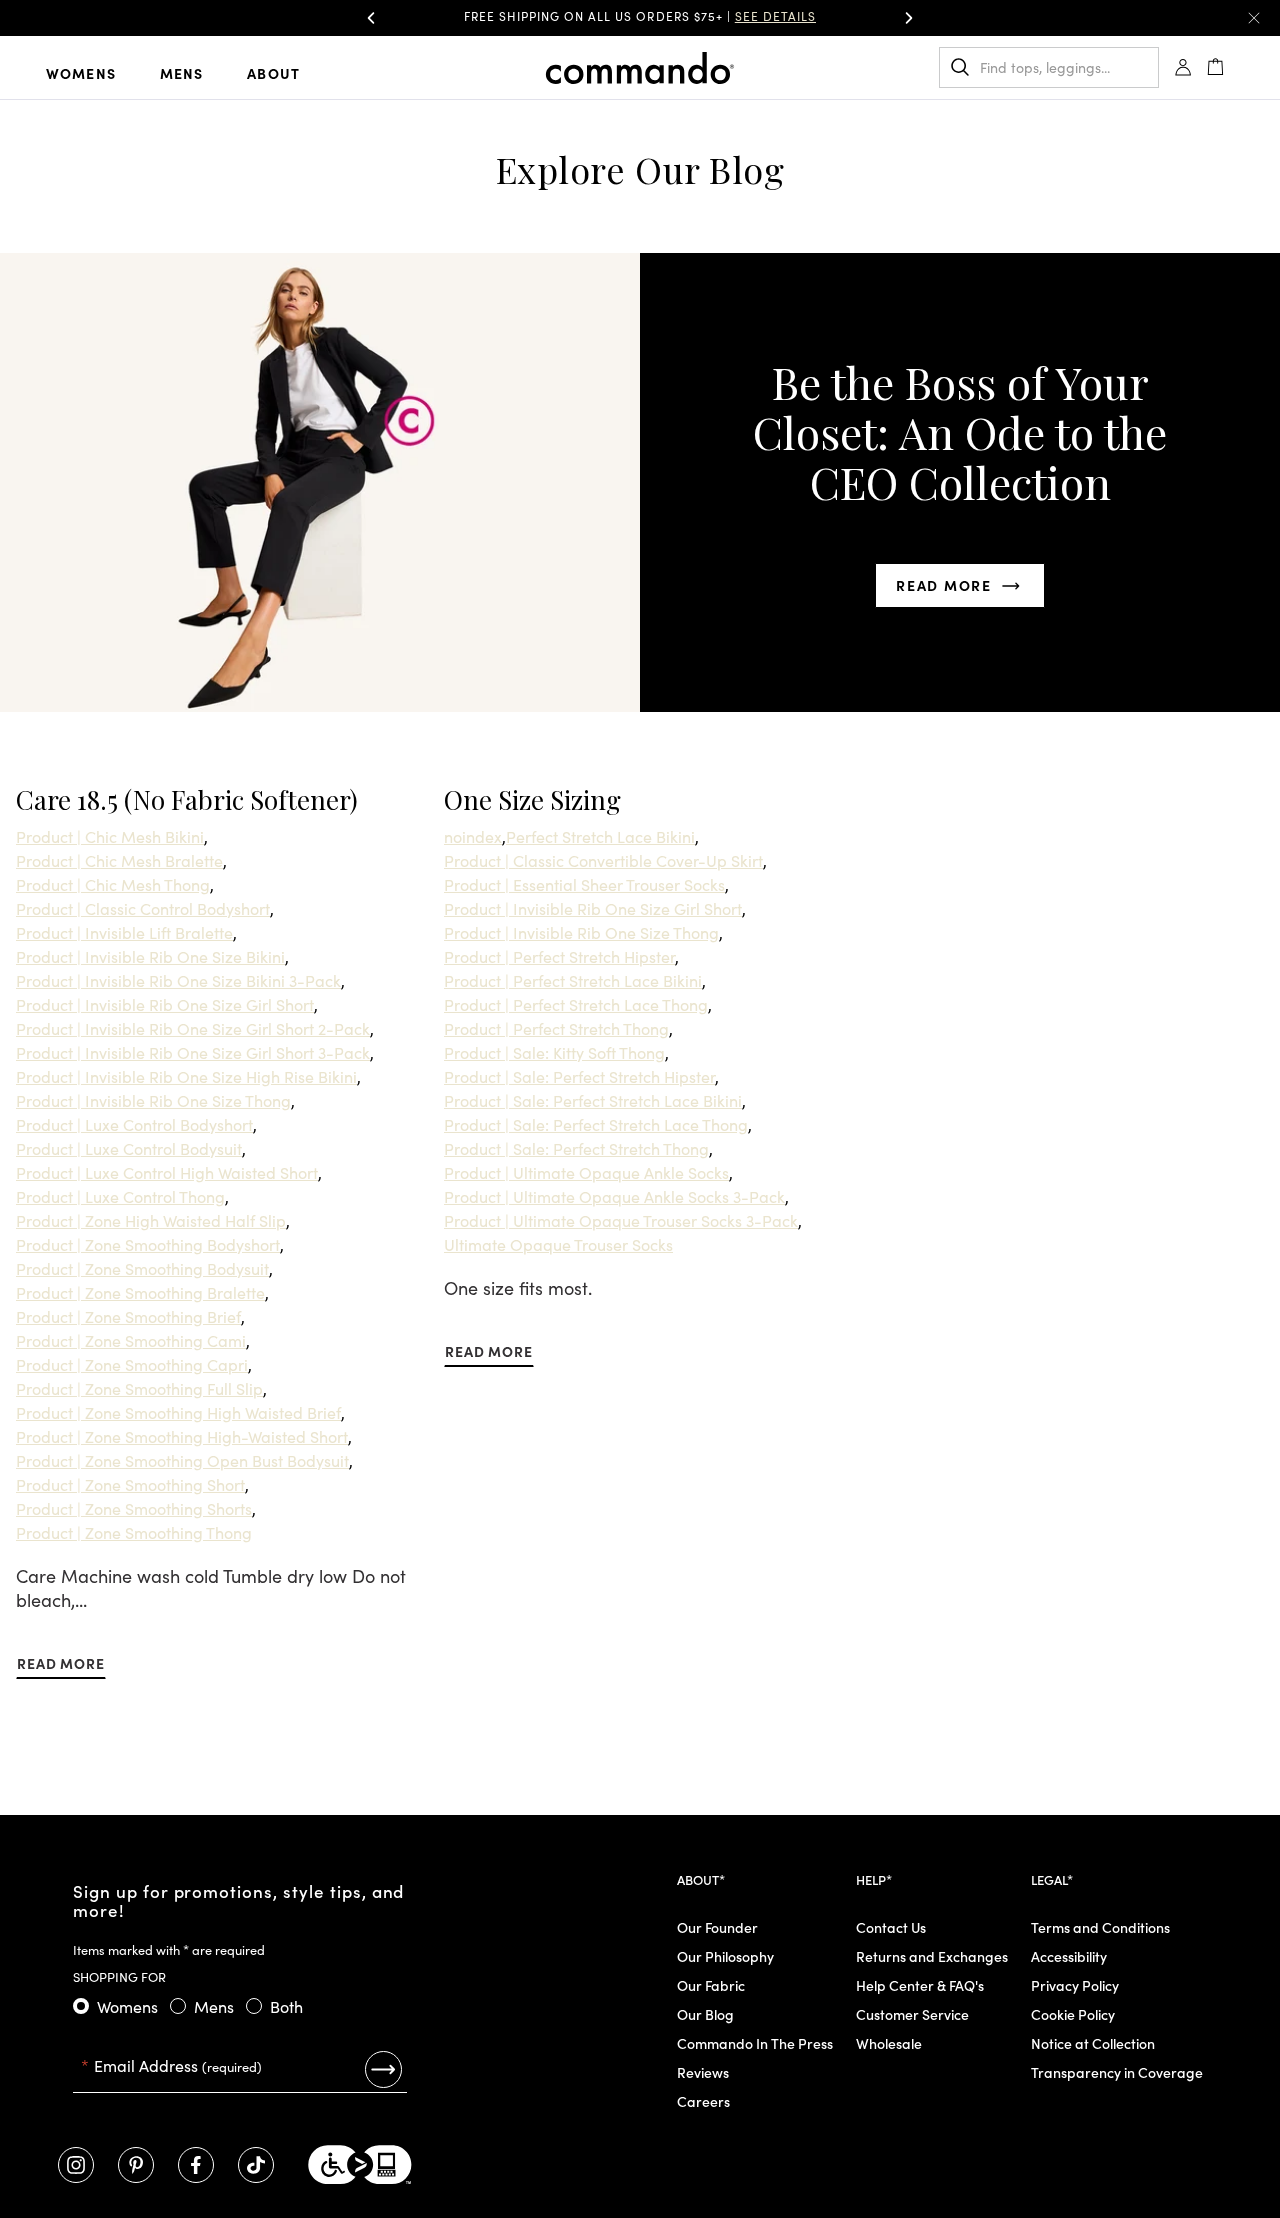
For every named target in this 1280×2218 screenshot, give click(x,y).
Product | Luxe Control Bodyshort (134, 1124)
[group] (640, 18)
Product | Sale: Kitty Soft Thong (554, 1052)
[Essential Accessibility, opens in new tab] (360, 2165)
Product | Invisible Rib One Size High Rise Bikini (186, 1076)
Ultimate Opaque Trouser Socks (558, 1244)
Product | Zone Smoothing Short (130, 1484)
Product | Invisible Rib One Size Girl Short (165, 1004)
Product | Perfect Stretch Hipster (559, 956)
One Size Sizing (532, 799)
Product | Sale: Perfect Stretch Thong (576, 1148)
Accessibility (1069, 1956)
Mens (182, 73)
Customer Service (912, 2014)
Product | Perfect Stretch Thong (556, 1028)
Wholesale (889, 2043)
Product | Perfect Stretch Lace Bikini (573, 980)
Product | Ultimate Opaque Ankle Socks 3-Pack (614, 1196)
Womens (81, 73)
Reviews (703, 2072)
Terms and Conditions (1100, 1927)
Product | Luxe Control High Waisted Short (167, 1172)
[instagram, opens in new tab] (76, 2165)
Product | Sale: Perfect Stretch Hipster (579, 1076)
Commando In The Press (755, 2043)
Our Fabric (711, 1985)
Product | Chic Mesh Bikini (110, 836)
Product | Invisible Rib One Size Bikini (150, 956)
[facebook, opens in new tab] (196, 2165)
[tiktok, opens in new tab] (256, 2165)
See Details (775, 15)
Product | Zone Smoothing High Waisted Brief (178, 1412)
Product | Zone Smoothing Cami (131, 1340)
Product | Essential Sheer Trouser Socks (584, 884)
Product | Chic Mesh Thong (113, 884)
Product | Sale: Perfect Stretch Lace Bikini (593, 1100)
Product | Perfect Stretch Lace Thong (576, 1004)
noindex (473, 836)
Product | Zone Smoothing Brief (128, 1316)
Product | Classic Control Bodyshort (143, 908)
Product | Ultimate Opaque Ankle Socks (586, 1172)
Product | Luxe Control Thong (120, 1196)
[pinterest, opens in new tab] (136, 2165)
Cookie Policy (1073, 2014)
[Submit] (383, 2069)
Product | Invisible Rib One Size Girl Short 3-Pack (193, 1052)
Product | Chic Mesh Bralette (119, 860)
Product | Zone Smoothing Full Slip (139, 1388)
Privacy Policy (1075, 1985)
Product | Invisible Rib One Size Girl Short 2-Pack (193, 1028)
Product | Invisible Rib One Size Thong (153, 1100)
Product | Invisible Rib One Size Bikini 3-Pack (178, 980)
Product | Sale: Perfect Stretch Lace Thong (596, 1124)
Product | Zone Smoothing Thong (134, 1532)
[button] (371, 18)
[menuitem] (97, 72)
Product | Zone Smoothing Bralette (140, 1292)
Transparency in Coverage (1117, 2072)
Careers (703, 2101)
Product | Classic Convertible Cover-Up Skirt (603, 860)
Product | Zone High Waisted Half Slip (151, 1220)
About (273, 73)
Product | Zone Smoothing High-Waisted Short (182, 1436)
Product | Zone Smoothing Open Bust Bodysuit (182, 1460)
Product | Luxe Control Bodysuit (129, 1148)
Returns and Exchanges (932, 1956)
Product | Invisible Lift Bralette (124, 932)
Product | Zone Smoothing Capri (132, 1364)
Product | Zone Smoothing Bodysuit (142, 1268)
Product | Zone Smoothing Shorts (134, 1508)
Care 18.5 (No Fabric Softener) (187, 799)
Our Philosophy (725, 1956)
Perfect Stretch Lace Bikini (600, 836)
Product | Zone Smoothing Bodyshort (148, 1244)
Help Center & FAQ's (920, 1985)
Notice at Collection (1093, 2043)
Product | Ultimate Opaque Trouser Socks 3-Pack (621, 1220)
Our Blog (705, 2014)
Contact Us (891, 1927)
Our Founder (717, 1927)
